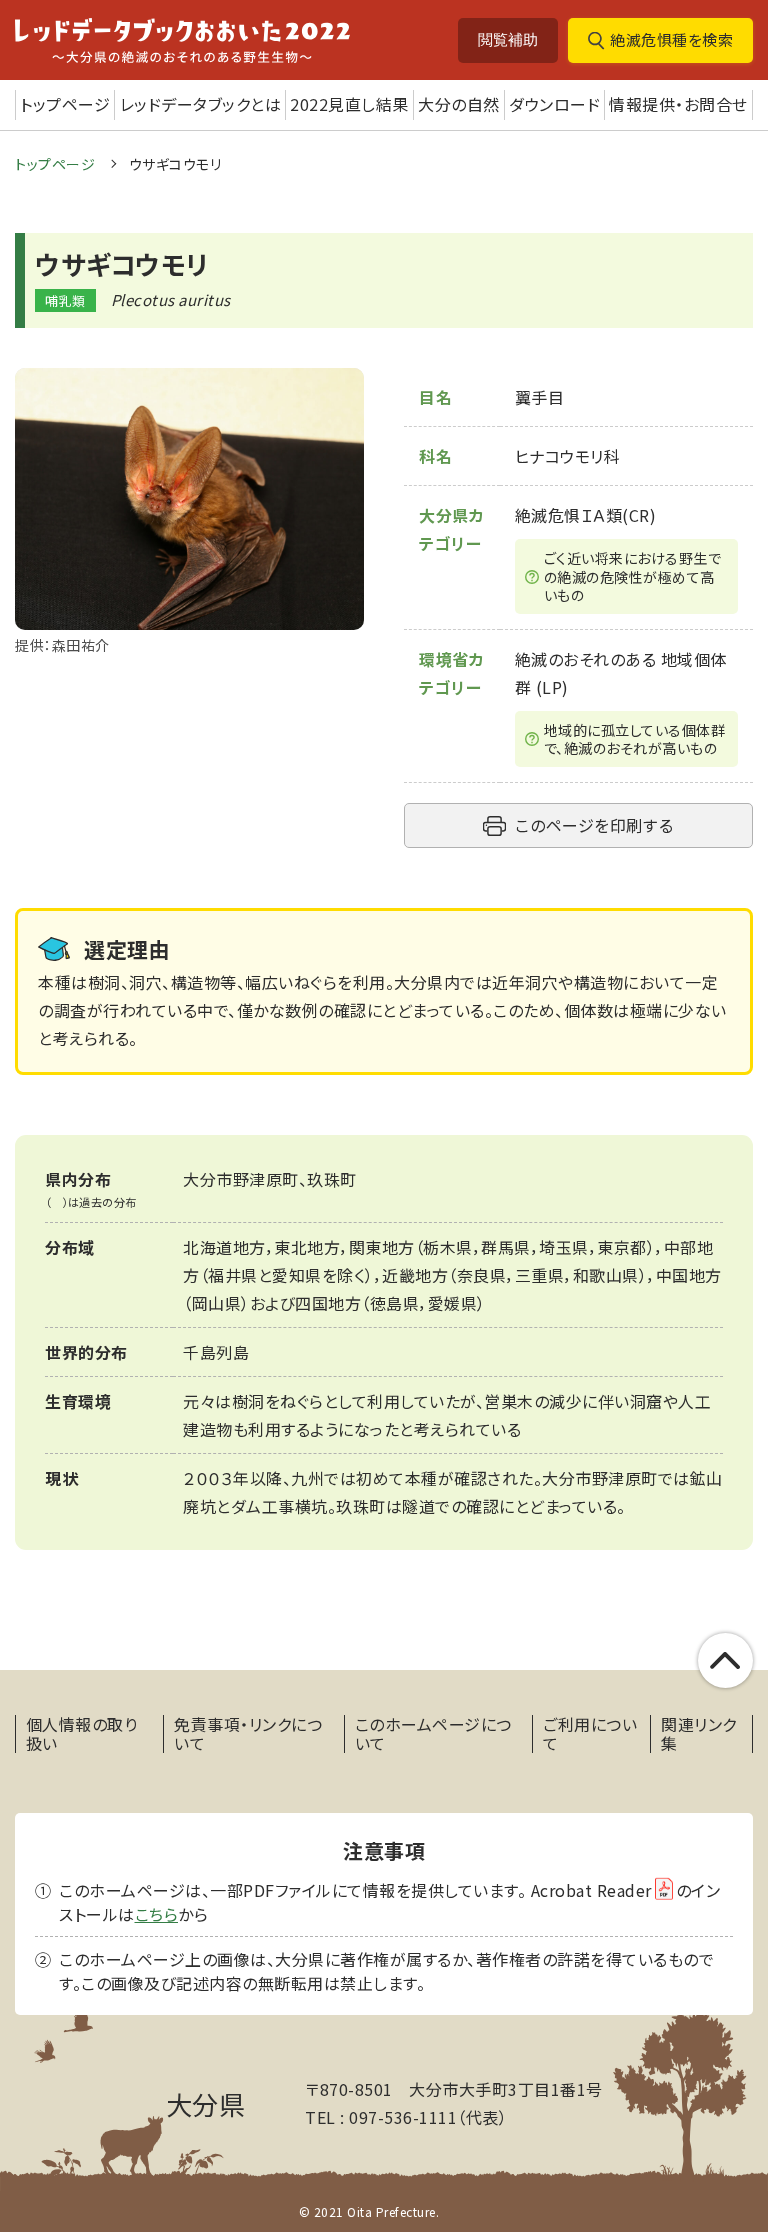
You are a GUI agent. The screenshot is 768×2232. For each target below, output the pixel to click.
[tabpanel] (189, 513)
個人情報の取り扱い (82, 1734)
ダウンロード (554, 104)
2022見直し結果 (349, 104)
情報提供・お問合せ (678, 104)
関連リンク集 (699, 1734)
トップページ (65, 104)
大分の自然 (459, 104)
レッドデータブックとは (201, 104)
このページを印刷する (594, 825)
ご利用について (590, 1734)
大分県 (206, 2103)
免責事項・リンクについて (248, 1734)
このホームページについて (433, 1734)
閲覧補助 (508, 39)
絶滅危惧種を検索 (671, 39)
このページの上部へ (725, 1660)
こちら (157, 1914)
